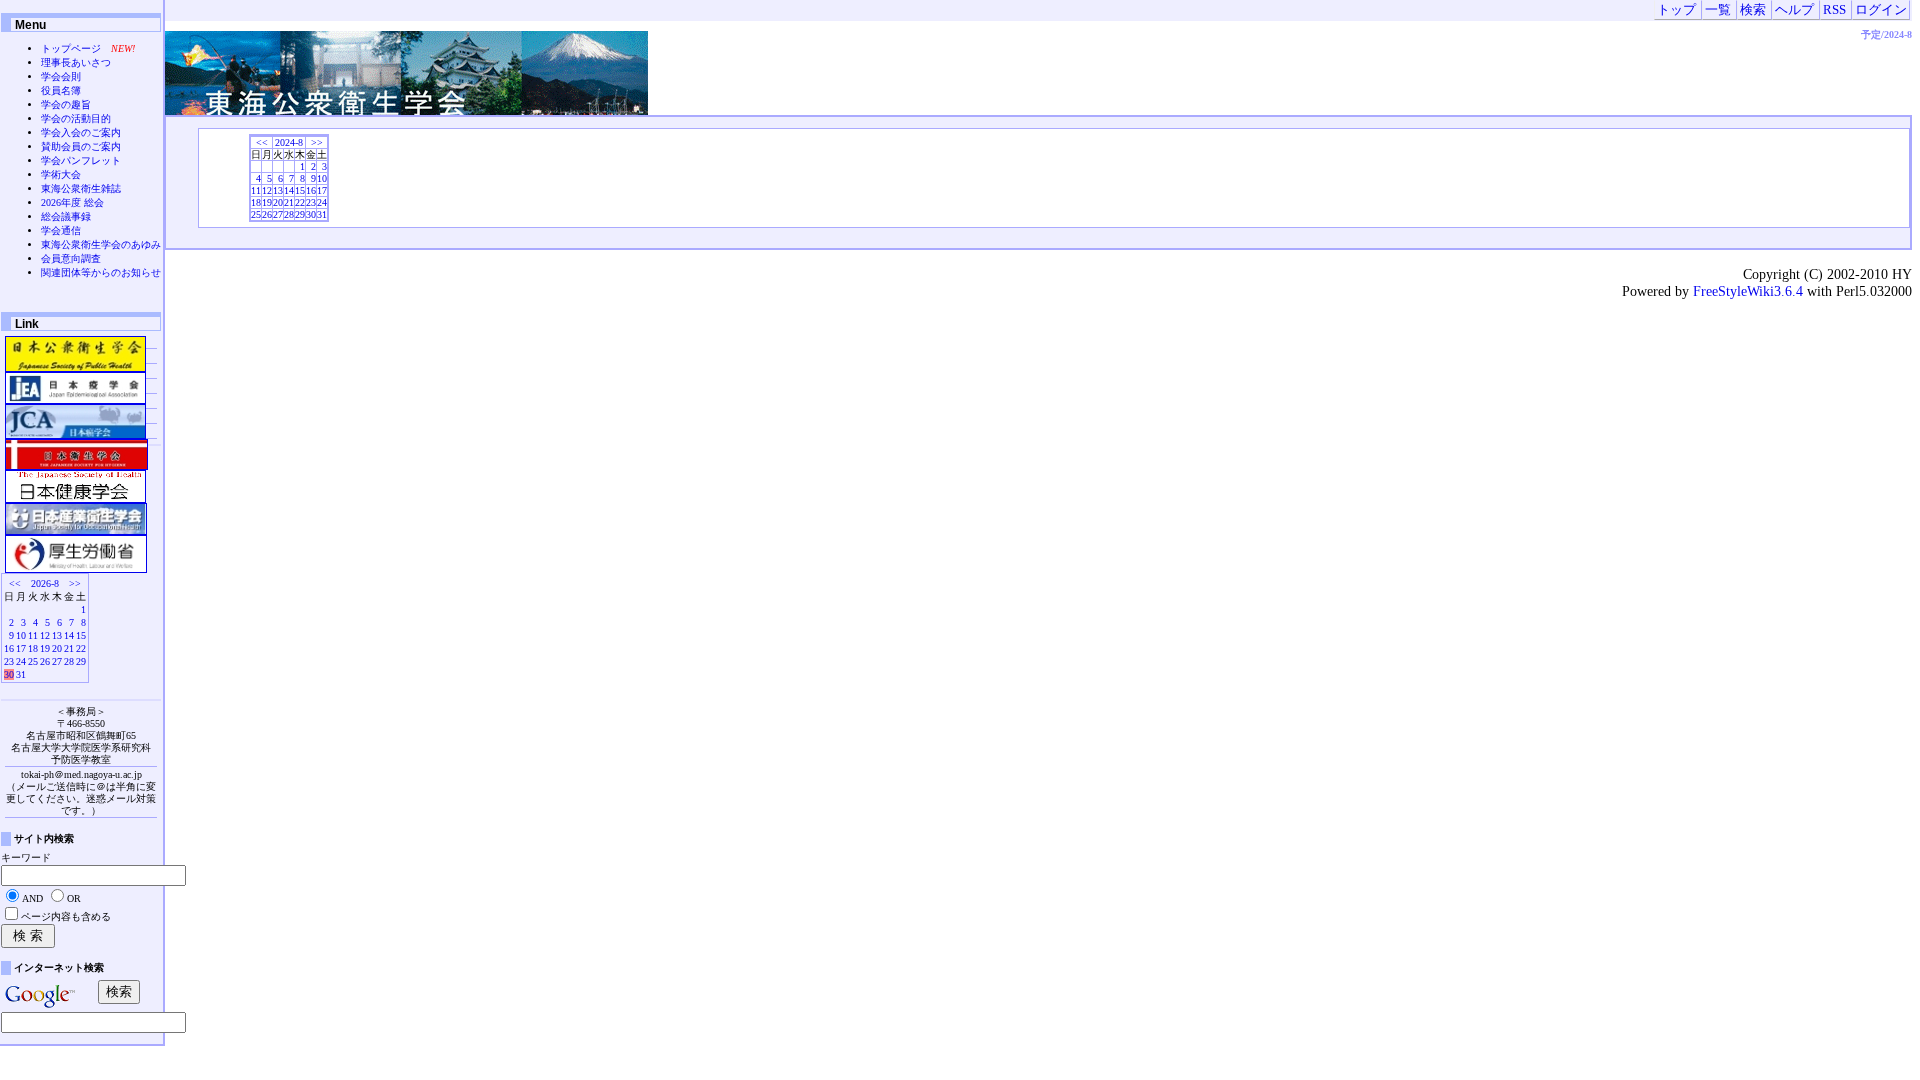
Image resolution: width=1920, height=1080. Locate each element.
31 (322, 214)
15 (300, 190)
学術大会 (61, 174)
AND (32, 898)
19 (267, 202)
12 (267, 190)
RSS (1834, 10)
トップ (1676, 10)
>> (317, 142)
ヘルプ (1794, 10)
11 (256, 190)
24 (322, 202)
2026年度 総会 (72, 202)
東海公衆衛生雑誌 (81, 188)
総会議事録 (66, 216)
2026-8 (45, 583)
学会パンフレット (81, 160)
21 (289, 202)
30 (311, 214)
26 (267, 214)
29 (300, 214)
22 (300, 202)
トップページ (71, 48)
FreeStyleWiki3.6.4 (1748, 291)
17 (322, 190)
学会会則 (61, 76)
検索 (1753, 10)
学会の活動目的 (76, 118)
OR (74, 898)
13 (278, 190)
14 (289, 190)
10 (322, 178)
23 (311, 202)
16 (311, 190)
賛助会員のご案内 (81, 146)
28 (289, 214)
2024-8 (289, 142)
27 (278, 214)
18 (256, 202)
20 (278, 202)
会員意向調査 (71, 258)
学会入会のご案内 (81, 132)
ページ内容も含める (66, 916)
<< (262, 142)
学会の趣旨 (66, 104)
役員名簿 (61, 90)
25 (256, 214)
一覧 (1718, 10)
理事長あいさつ (76, 62)
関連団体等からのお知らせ (101, 272)
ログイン (1881, 10)
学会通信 (61, 230)
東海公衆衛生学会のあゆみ (101, 244)
